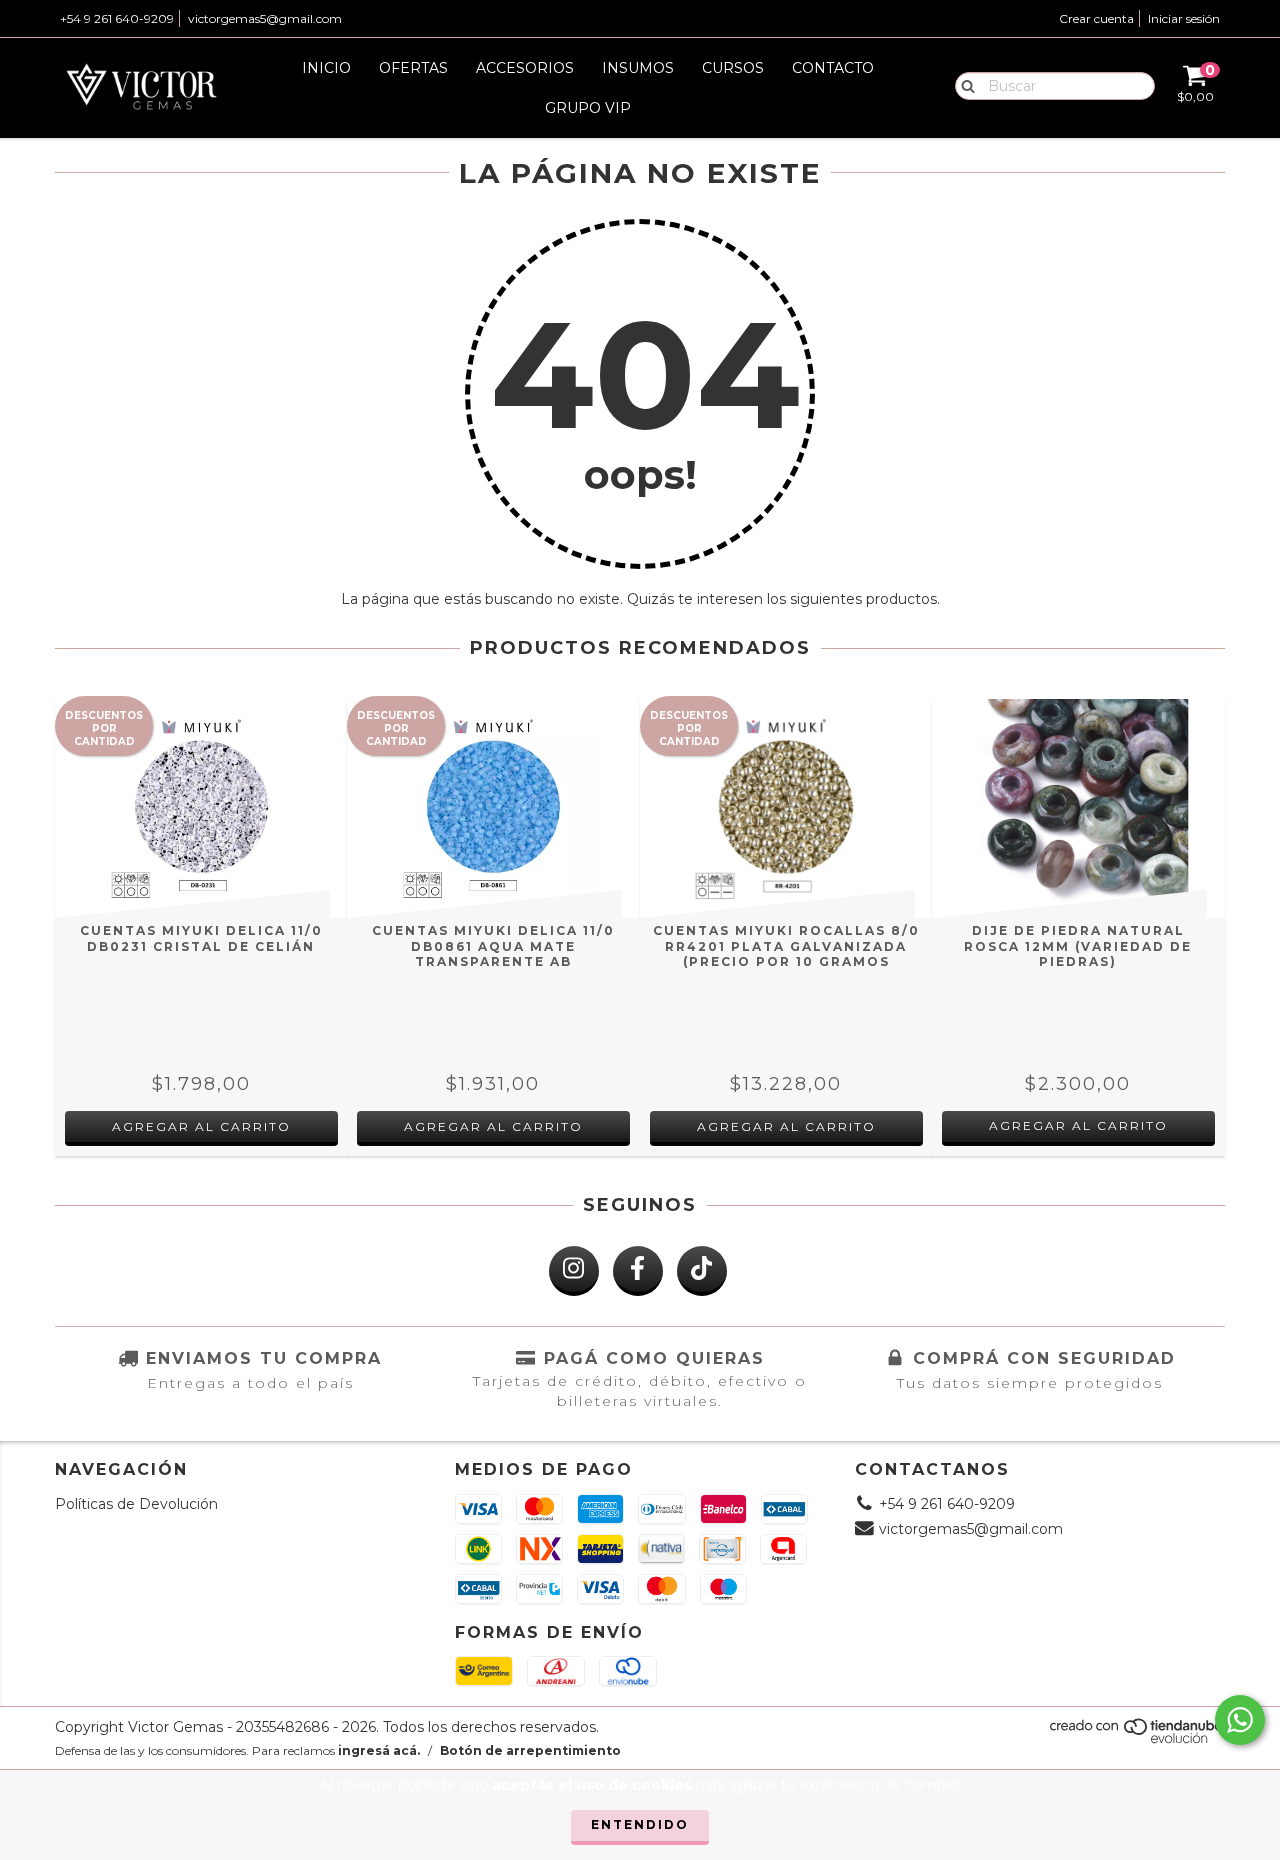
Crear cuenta (1096, 18)
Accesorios (525, 68)
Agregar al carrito (1078, 1125)
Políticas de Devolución (136, 1504)
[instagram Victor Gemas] (574, 1271)
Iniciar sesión (1184, 18)
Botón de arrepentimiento (530, 1750)
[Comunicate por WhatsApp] (1240, 1720)
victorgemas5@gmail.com (265, 18)
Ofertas (413, 68)
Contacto (833, 68)
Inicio (326, 68)
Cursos (733, 68)
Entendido (640, 1824)
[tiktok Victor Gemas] (702, 1271)
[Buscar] (963, 85)
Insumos (638, 68)
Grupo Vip (588, 108)
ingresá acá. (379, 1750)
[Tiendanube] (1137, 1739)
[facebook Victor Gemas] (638, 1271)
